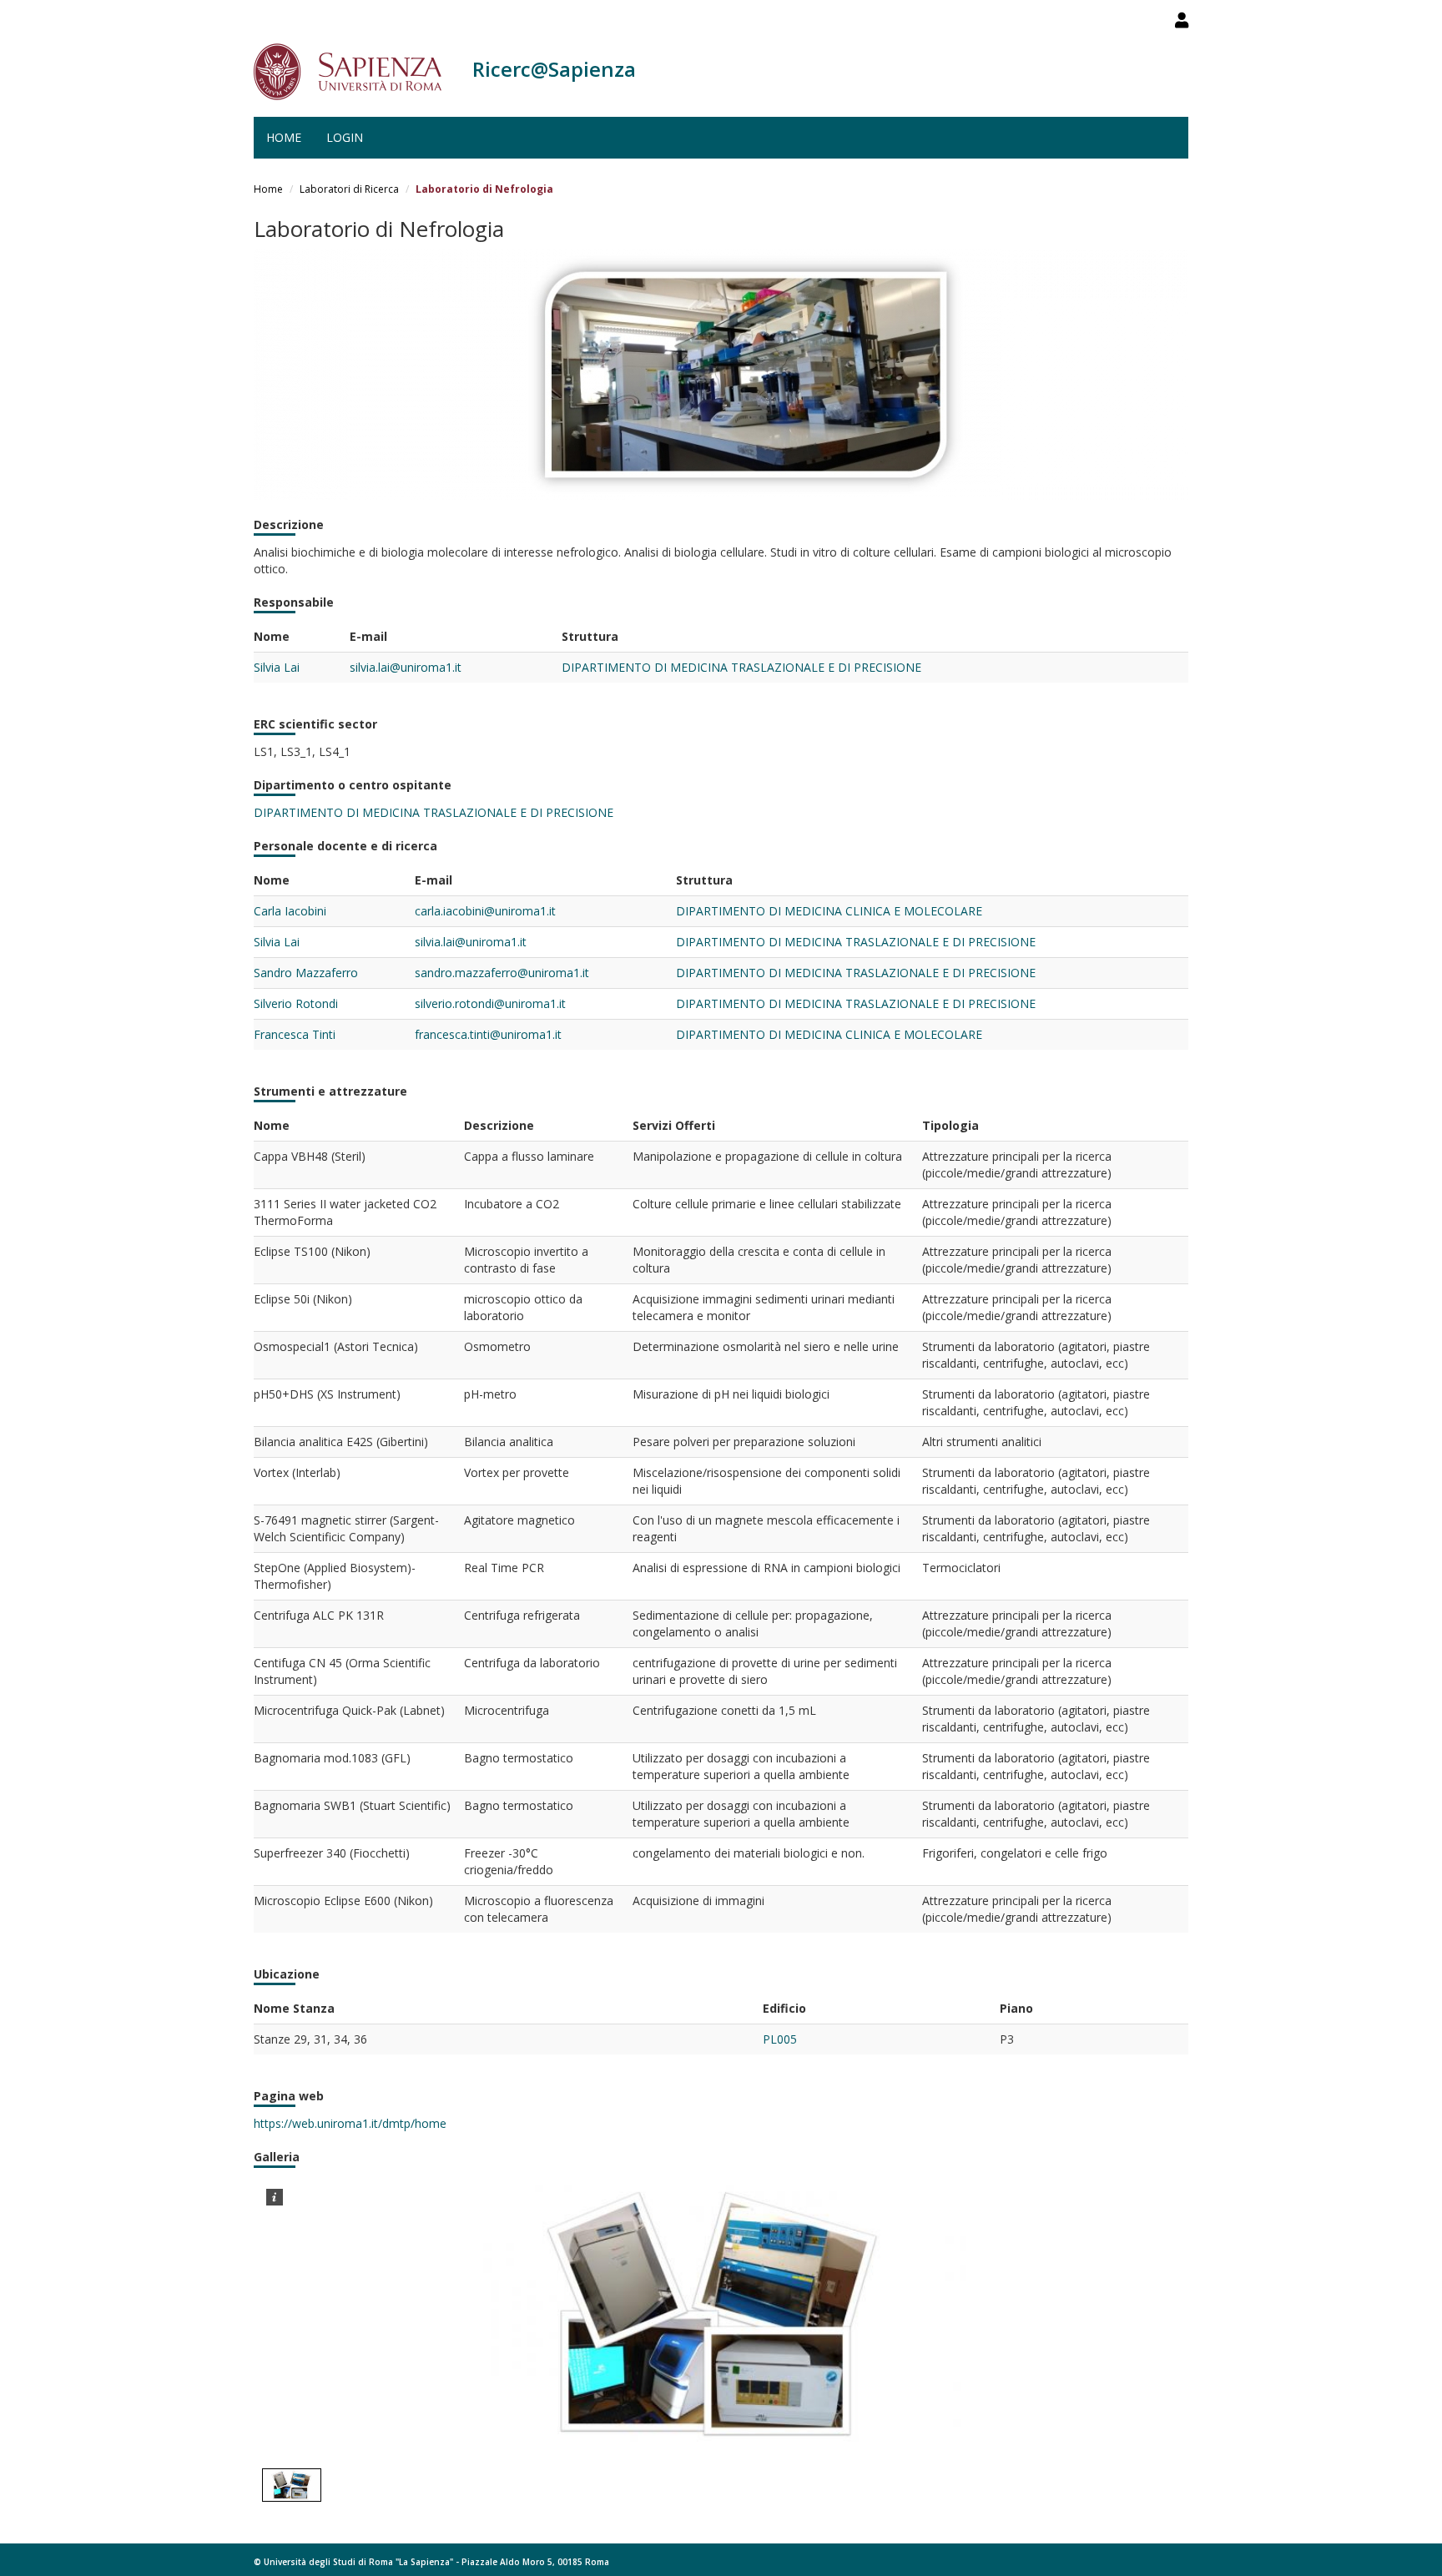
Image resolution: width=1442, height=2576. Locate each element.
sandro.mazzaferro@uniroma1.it (502, 973)
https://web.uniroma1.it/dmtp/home (350, 2123)
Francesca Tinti (295, 1034)
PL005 (780, 2039)
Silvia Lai (277, 667)
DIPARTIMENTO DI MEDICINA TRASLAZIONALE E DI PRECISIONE (741, 667)
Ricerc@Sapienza (554, 69)
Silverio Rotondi (296, 1003)
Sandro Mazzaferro (306, 973)
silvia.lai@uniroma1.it (406, 667)
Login (345, 137)
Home (284, 137)
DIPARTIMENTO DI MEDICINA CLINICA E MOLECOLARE (829, 911)
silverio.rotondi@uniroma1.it (490, 1003)
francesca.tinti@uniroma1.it (488, 1034)
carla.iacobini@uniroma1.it (485, 911)
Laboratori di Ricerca (349, 189)
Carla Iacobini (290, 911)
